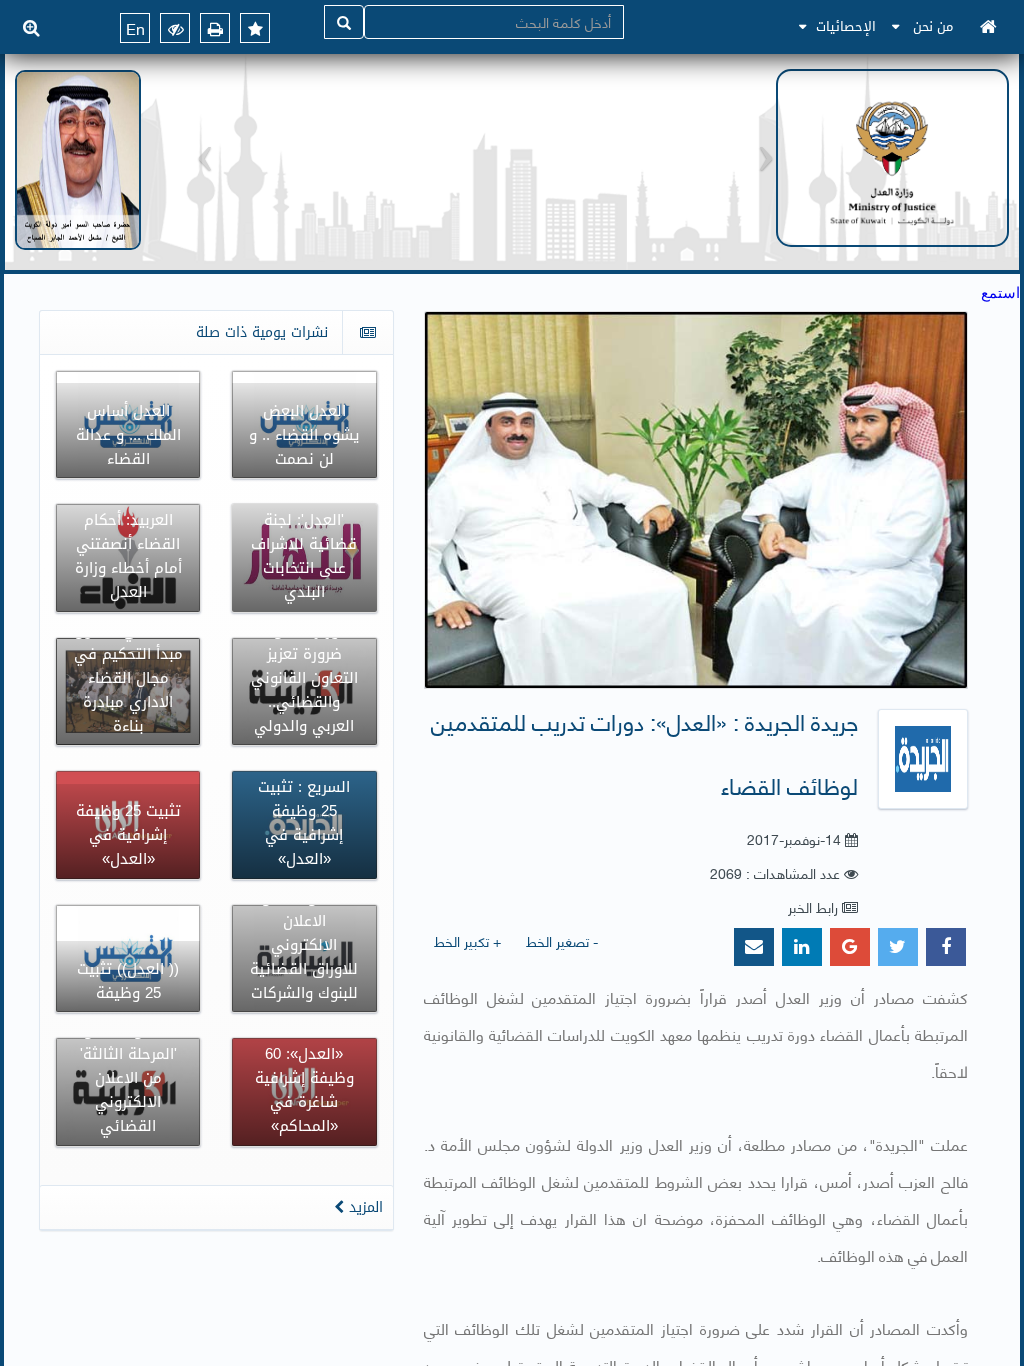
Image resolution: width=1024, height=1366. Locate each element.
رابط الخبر (813, 906)
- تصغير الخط (562, 940)
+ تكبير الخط (467, 940)
